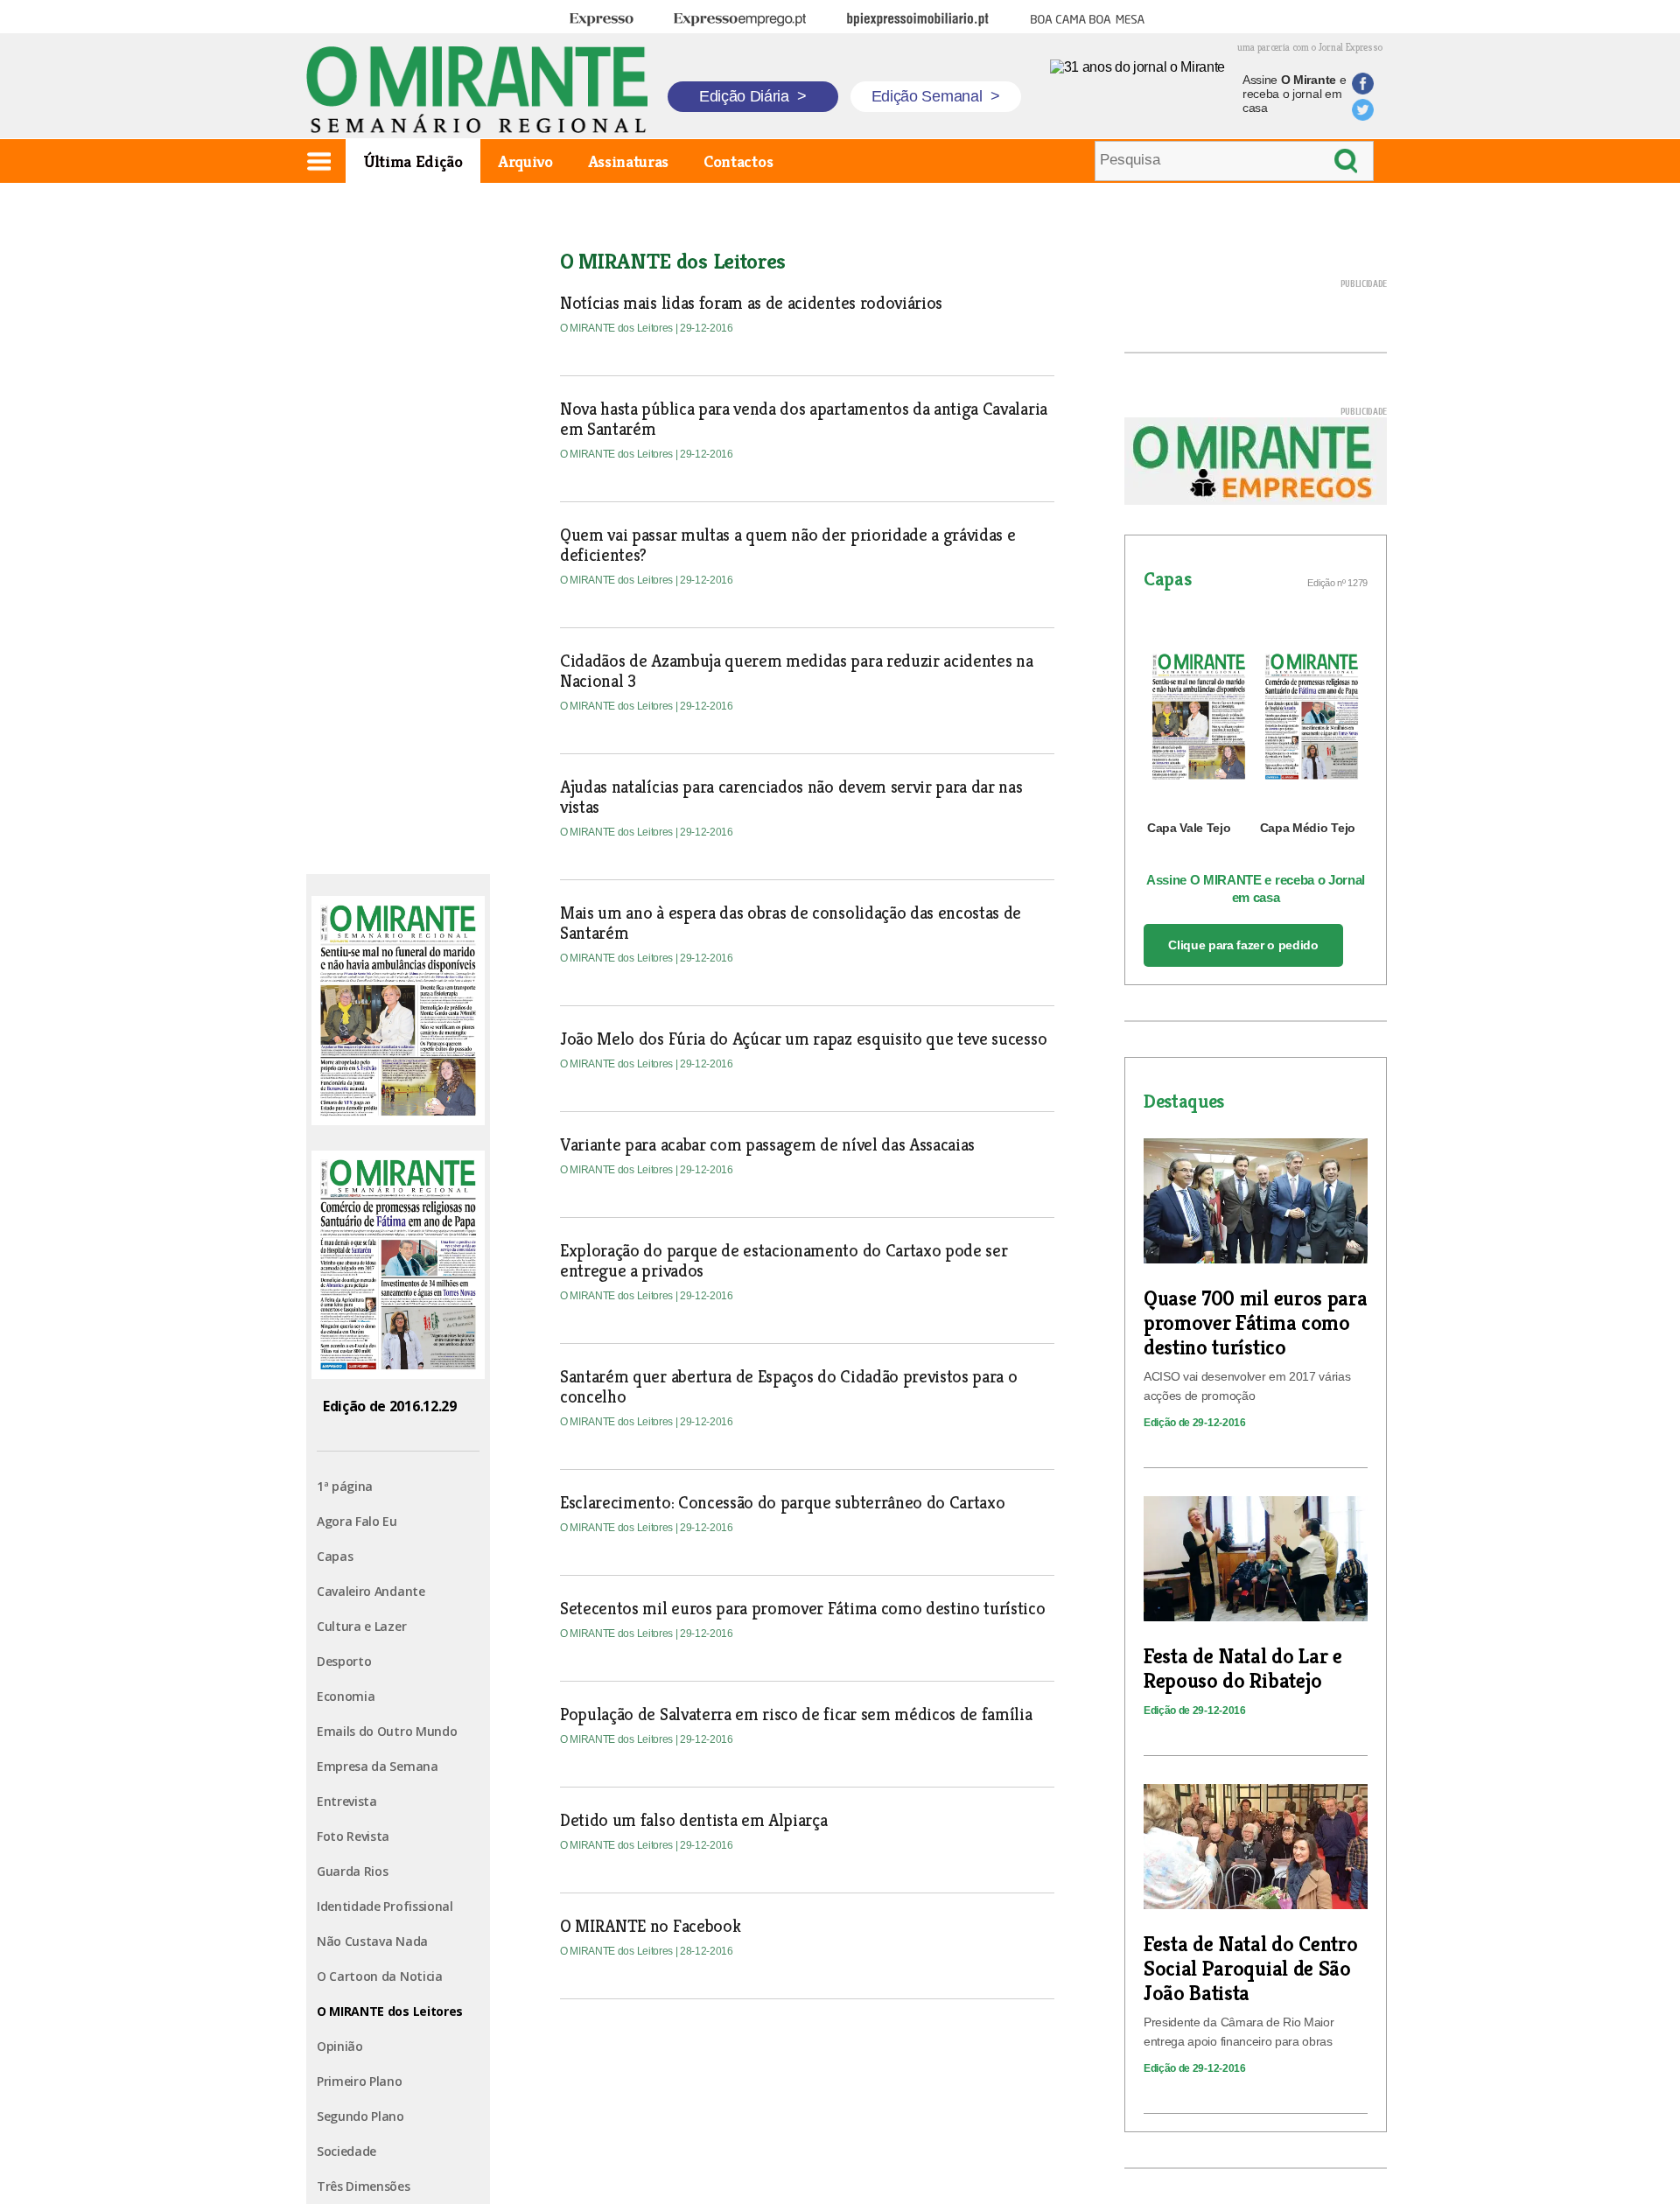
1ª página (345, 1486)
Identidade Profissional (385, 1906)
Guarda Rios (352, 1871)
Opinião (340, 2046)
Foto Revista (353, 1836)
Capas (335, 1556)
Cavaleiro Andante (371, 1591)
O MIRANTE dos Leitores (390, 2011)
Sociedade (346, 2151)
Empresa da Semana (378, 1766)
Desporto (344, 1661)
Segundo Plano (360, 2116)
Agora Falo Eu (357, 1521)
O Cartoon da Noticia (380, 1976)
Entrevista (347, 1801)
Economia (346, 1696)
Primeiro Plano (360, 2081)
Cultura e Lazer (361, 1626)
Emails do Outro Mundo (387, 1731)
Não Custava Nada (372, 1941)
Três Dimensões (364, 2186)
